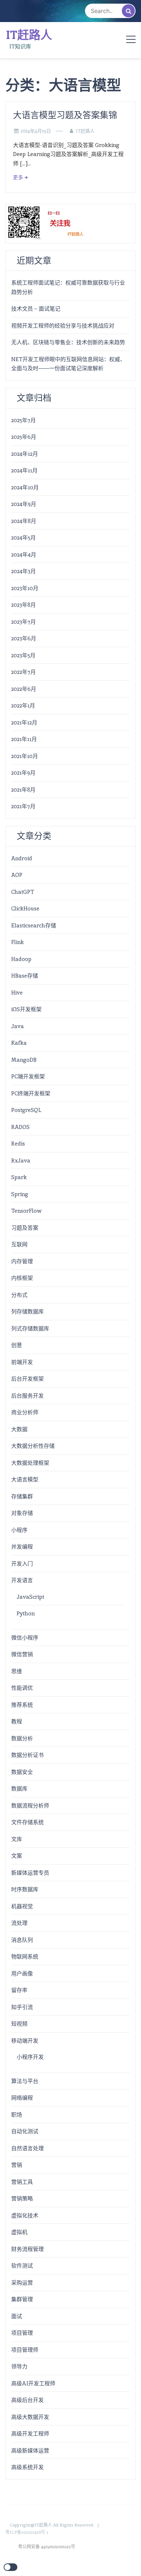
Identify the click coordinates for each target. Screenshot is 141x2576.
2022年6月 (24, 689)
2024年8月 (24, 521)
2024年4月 (24, 555)
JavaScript (30, 1597)
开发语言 (22, 1580)
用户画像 (22, 1973)
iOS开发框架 (26, 1009)
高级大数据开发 (30, 2417)
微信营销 (22, 1654)
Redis (18, 1144)
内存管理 (22, 1261)
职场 (17, 2115)
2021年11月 (24, 739)
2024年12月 (25, 454)
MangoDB (24, 1060)
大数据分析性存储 (33, 1446)
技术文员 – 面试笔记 (36, 309)
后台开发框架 (27, 1379)
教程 (17, 1721)
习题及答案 (25, 1228)
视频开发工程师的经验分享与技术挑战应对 (63, 326)
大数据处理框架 (30, 1463)
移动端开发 (25, 2041)
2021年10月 (25, 756)
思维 (17, 1671)
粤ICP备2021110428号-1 (27, 2532)
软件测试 (22, 2266)
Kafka (19, 1043)
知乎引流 (22, 2007)
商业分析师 (25, 1412)
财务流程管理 (27, 2249)
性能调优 (22, 1688)
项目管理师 (25, 2350)
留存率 (19, 1990)
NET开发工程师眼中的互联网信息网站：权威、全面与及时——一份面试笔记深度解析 (68, 364)
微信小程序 (25, 1638)
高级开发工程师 (30, 2434)
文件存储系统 (27, 1822)
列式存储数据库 (30, 1328)
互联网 (19, 1244)
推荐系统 (22, 1705)
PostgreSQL (26, 1110)
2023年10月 (25, 588)
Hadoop (21, 959)
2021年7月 (23, 806)
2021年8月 (23, 790)
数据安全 (22, 1772)
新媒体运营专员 (30, 1873)
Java (18, 1026)
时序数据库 (25, 1889)
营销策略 (22, 2198)
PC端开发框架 (28, 1076)
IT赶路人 (29, 35)
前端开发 (22, 1362)
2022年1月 (23, 705)
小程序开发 (30, 2057)
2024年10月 (25, 487)
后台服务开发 (27, 1396)
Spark (19, 1177)
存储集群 (22, 1496)
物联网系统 (25, 1956)
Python (26, 1613)
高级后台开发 (27, 2400)
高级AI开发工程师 (33, 2383)
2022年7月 (23, 672)
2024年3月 (23, 571)
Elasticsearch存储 (34, 925)
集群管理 (22, 2299)
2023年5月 (23, 655)
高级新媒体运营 (30, 2451)
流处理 (19, 1923)
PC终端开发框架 (31, 1093)
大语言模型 (25, 1479)
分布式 (19, 1295)
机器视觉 (22, 1906)
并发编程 (22, 1547)
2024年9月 (24, 504)
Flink (18, 942)
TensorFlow (26, 1211)
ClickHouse (25, 908)
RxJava (21, 1161)
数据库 (19, 1789)
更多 (18, 177)
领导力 (19, 2366)
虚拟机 (19, 2232)
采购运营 (22, 2283)
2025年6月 (24, 437)
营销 (17, 2165)
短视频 (19, 2024)
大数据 (19, 1429)
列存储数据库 (27, 1311)
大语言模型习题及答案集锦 (65, 115)
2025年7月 (23, 420)
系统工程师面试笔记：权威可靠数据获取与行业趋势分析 (68, 287)
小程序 (19, 1530)
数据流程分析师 (30, 1806)
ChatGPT (23, 892)
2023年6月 (24, 638)
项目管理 (22, 2333)
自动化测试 (25, 2131)
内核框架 (22, 1278)
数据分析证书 (27, 1755)
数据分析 (22, 1738)
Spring (20, 1194)
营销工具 (22, 2182)
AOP (17, 875)
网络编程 (22, 2098)
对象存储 (22, 1513)
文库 (17, 1839)
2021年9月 (23, 773)
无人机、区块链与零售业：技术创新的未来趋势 (68, 342)
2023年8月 (23, 605)
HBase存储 (25, 976)
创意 (17, 1345)
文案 (17, 1856)
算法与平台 (25, 2081)
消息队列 (22, 1940)
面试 (17, 2316)
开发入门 (22, 1564)
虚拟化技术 (25, 2215)
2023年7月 (23, 622)
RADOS (20, 1127)
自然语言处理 (27, 2148)
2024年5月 (23, 538)
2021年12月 (24, 722)
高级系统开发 (27, 2467)
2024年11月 (24, 470)
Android (22, 858)
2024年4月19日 (36, 131)
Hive (17, 993)
